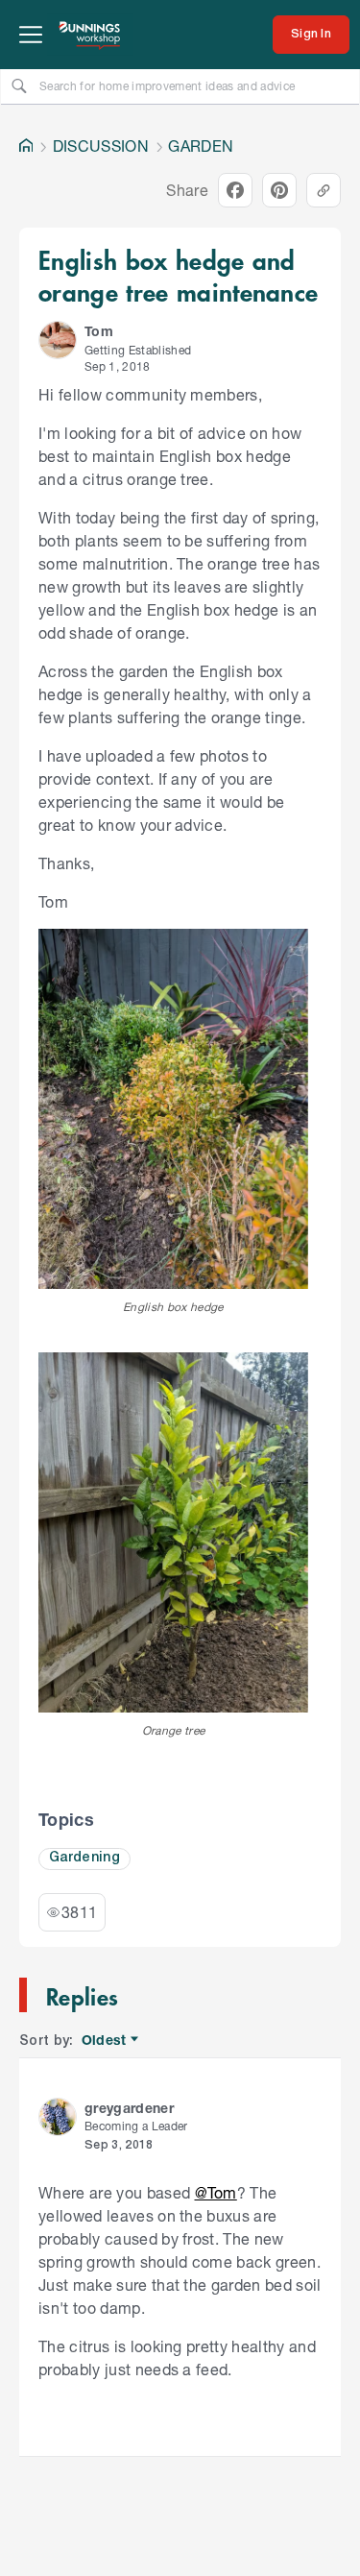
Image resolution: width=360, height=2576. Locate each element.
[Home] (26, 146)
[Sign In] (311, 35)
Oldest (105, 2041)
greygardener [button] (129, 2108)
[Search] (19, 85)
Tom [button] (99, 331)
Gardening (84, 1858)
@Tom (216, 2192)
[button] (58, 340)
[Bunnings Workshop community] (90, 35)
